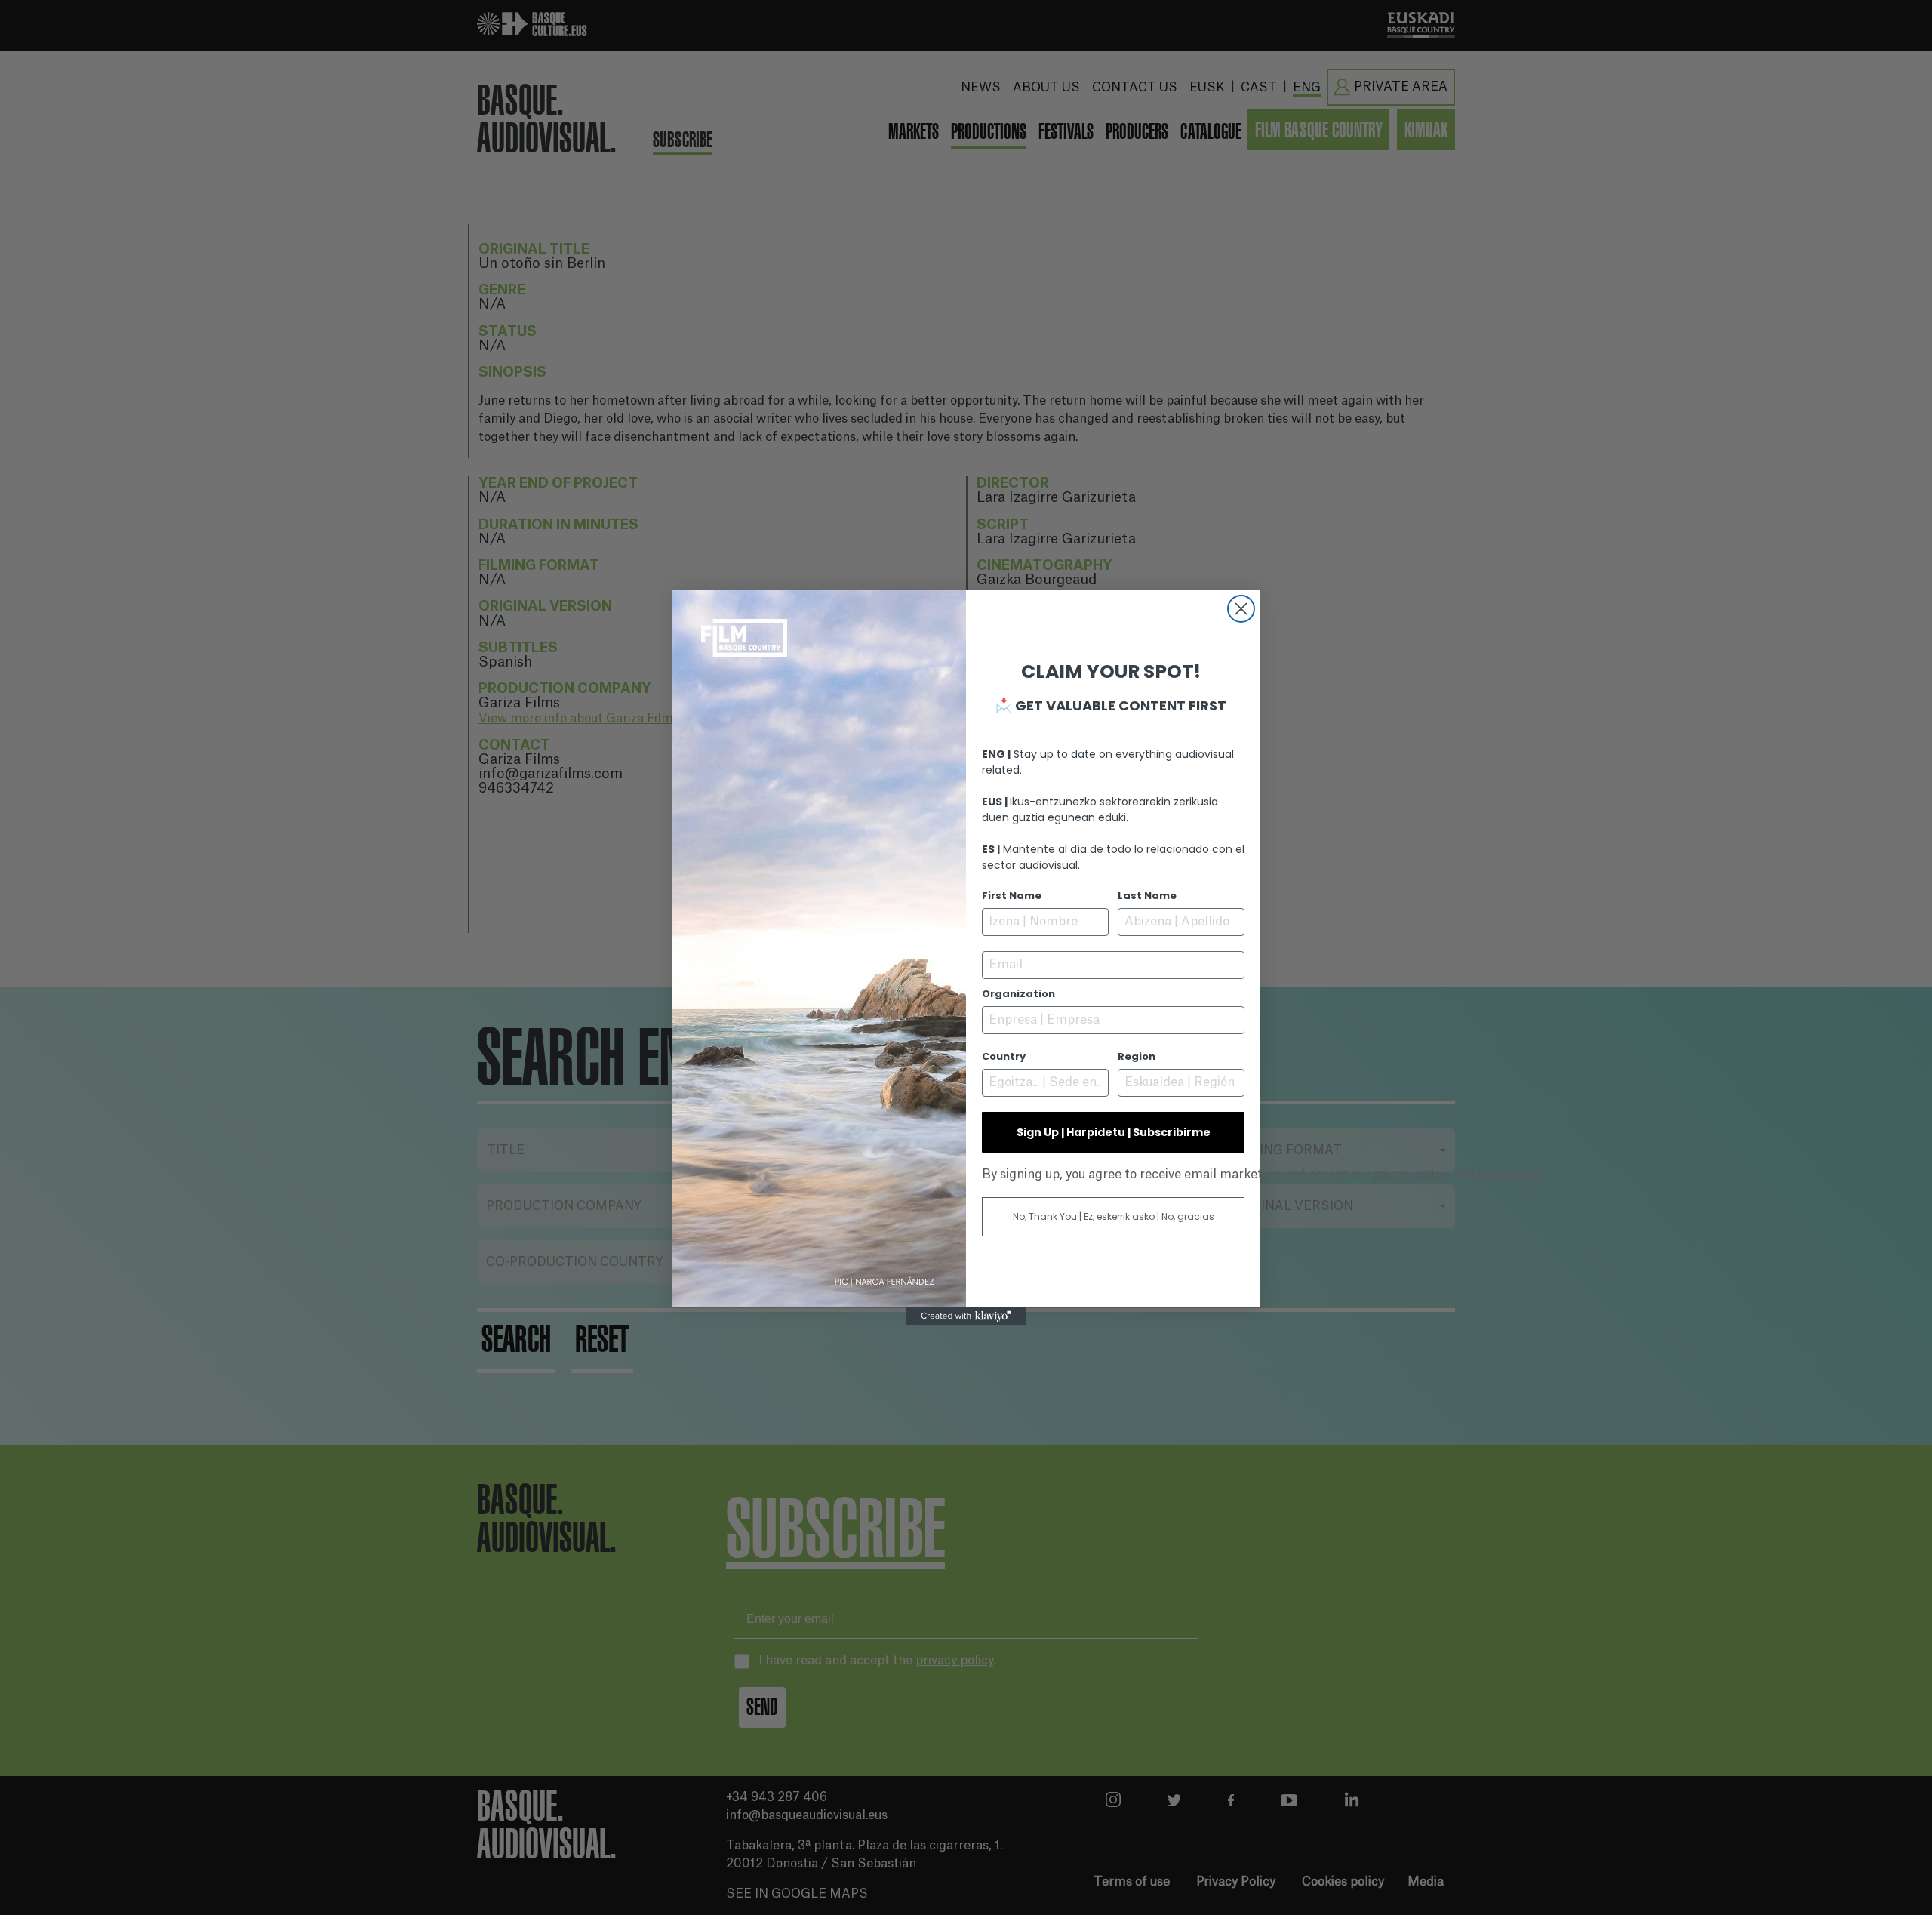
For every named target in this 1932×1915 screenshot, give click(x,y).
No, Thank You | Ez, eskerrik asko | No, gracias (1114, 1216)
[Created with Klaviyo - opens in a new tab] (966, 1316)
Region (1137, 1056)
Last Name (1147, 896)
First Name (1012, 896)
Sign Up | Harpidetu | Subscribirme (1114, 1132)
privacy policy (1410, 1174)
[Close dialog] (1241, 609)
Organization (1018, 994)
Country (1004, 1056)
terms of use (1510, 1174)
